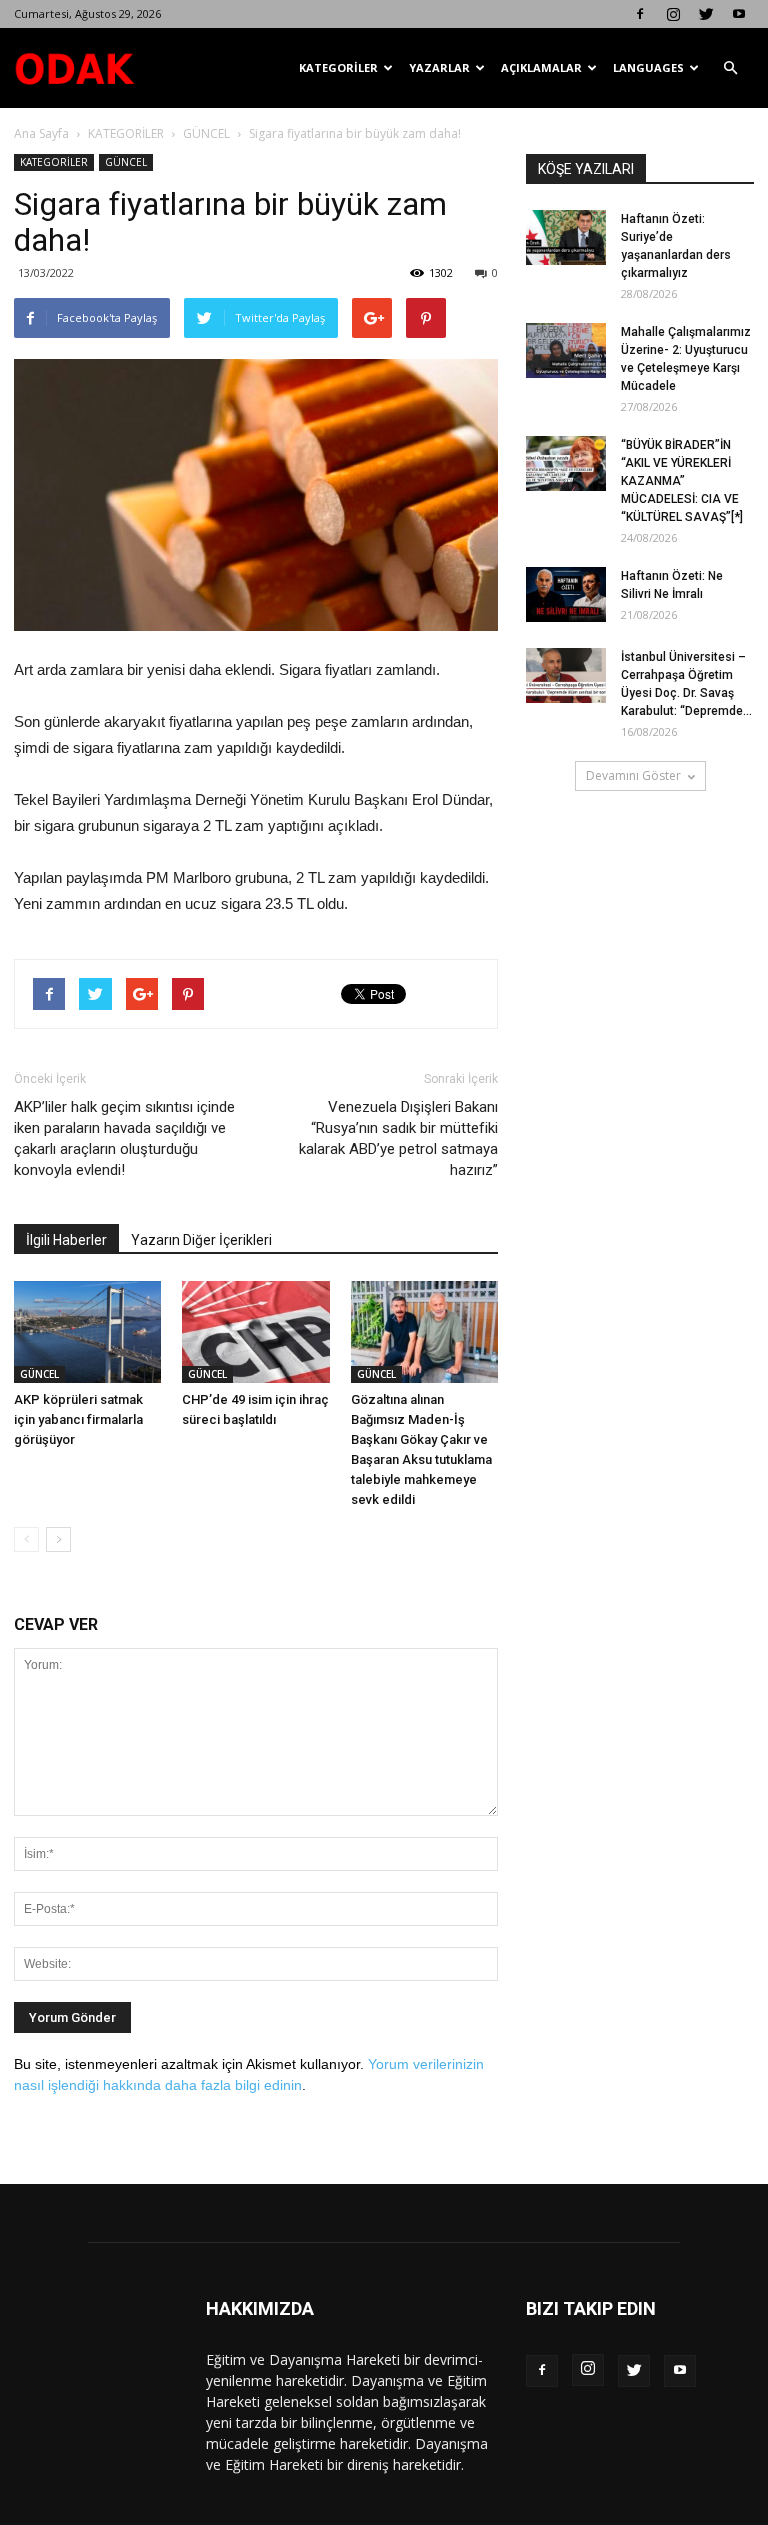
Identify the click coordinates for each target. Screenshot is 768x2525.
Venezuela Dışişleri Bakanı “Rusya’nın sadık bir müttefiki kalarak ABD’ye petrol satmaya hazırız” (398, 1138)
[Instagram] (673, 14)
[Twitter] (706, 14)
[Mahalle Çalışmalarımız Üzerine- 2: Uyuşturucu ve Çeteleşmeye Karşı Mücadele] (566, 350)
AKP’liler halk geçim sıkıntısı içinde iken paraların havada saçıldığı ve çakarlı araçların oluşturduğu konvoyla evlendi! (124, 1138)
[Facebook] (640, 14)
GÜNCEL (206, 133)
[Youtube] (739, 14)
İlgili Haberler (66, 1240)
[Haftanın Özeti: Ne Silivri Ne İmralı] (566, 594)
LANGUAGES (648, 67)
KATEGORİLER (338, 67)
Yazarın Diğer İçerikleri (201, 1240)
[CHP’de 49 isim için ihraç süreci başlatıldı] (255, 1331)
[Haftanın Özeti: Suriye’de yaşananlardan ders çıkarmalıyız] (566, 237)
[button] (730, 68)
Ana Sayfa (41, 133)
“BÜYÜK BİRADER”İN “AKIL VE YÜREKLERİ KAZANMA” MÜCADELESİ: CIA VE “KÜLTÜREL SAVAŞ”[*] (682, 481)
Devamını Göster (633, 775)
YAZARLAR (439, 67)
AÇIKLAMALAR (541, 67)
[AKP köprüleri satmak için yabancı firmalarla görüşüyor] (87, 1331)
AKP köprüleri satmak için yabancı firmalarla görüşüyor (78, 1419)
